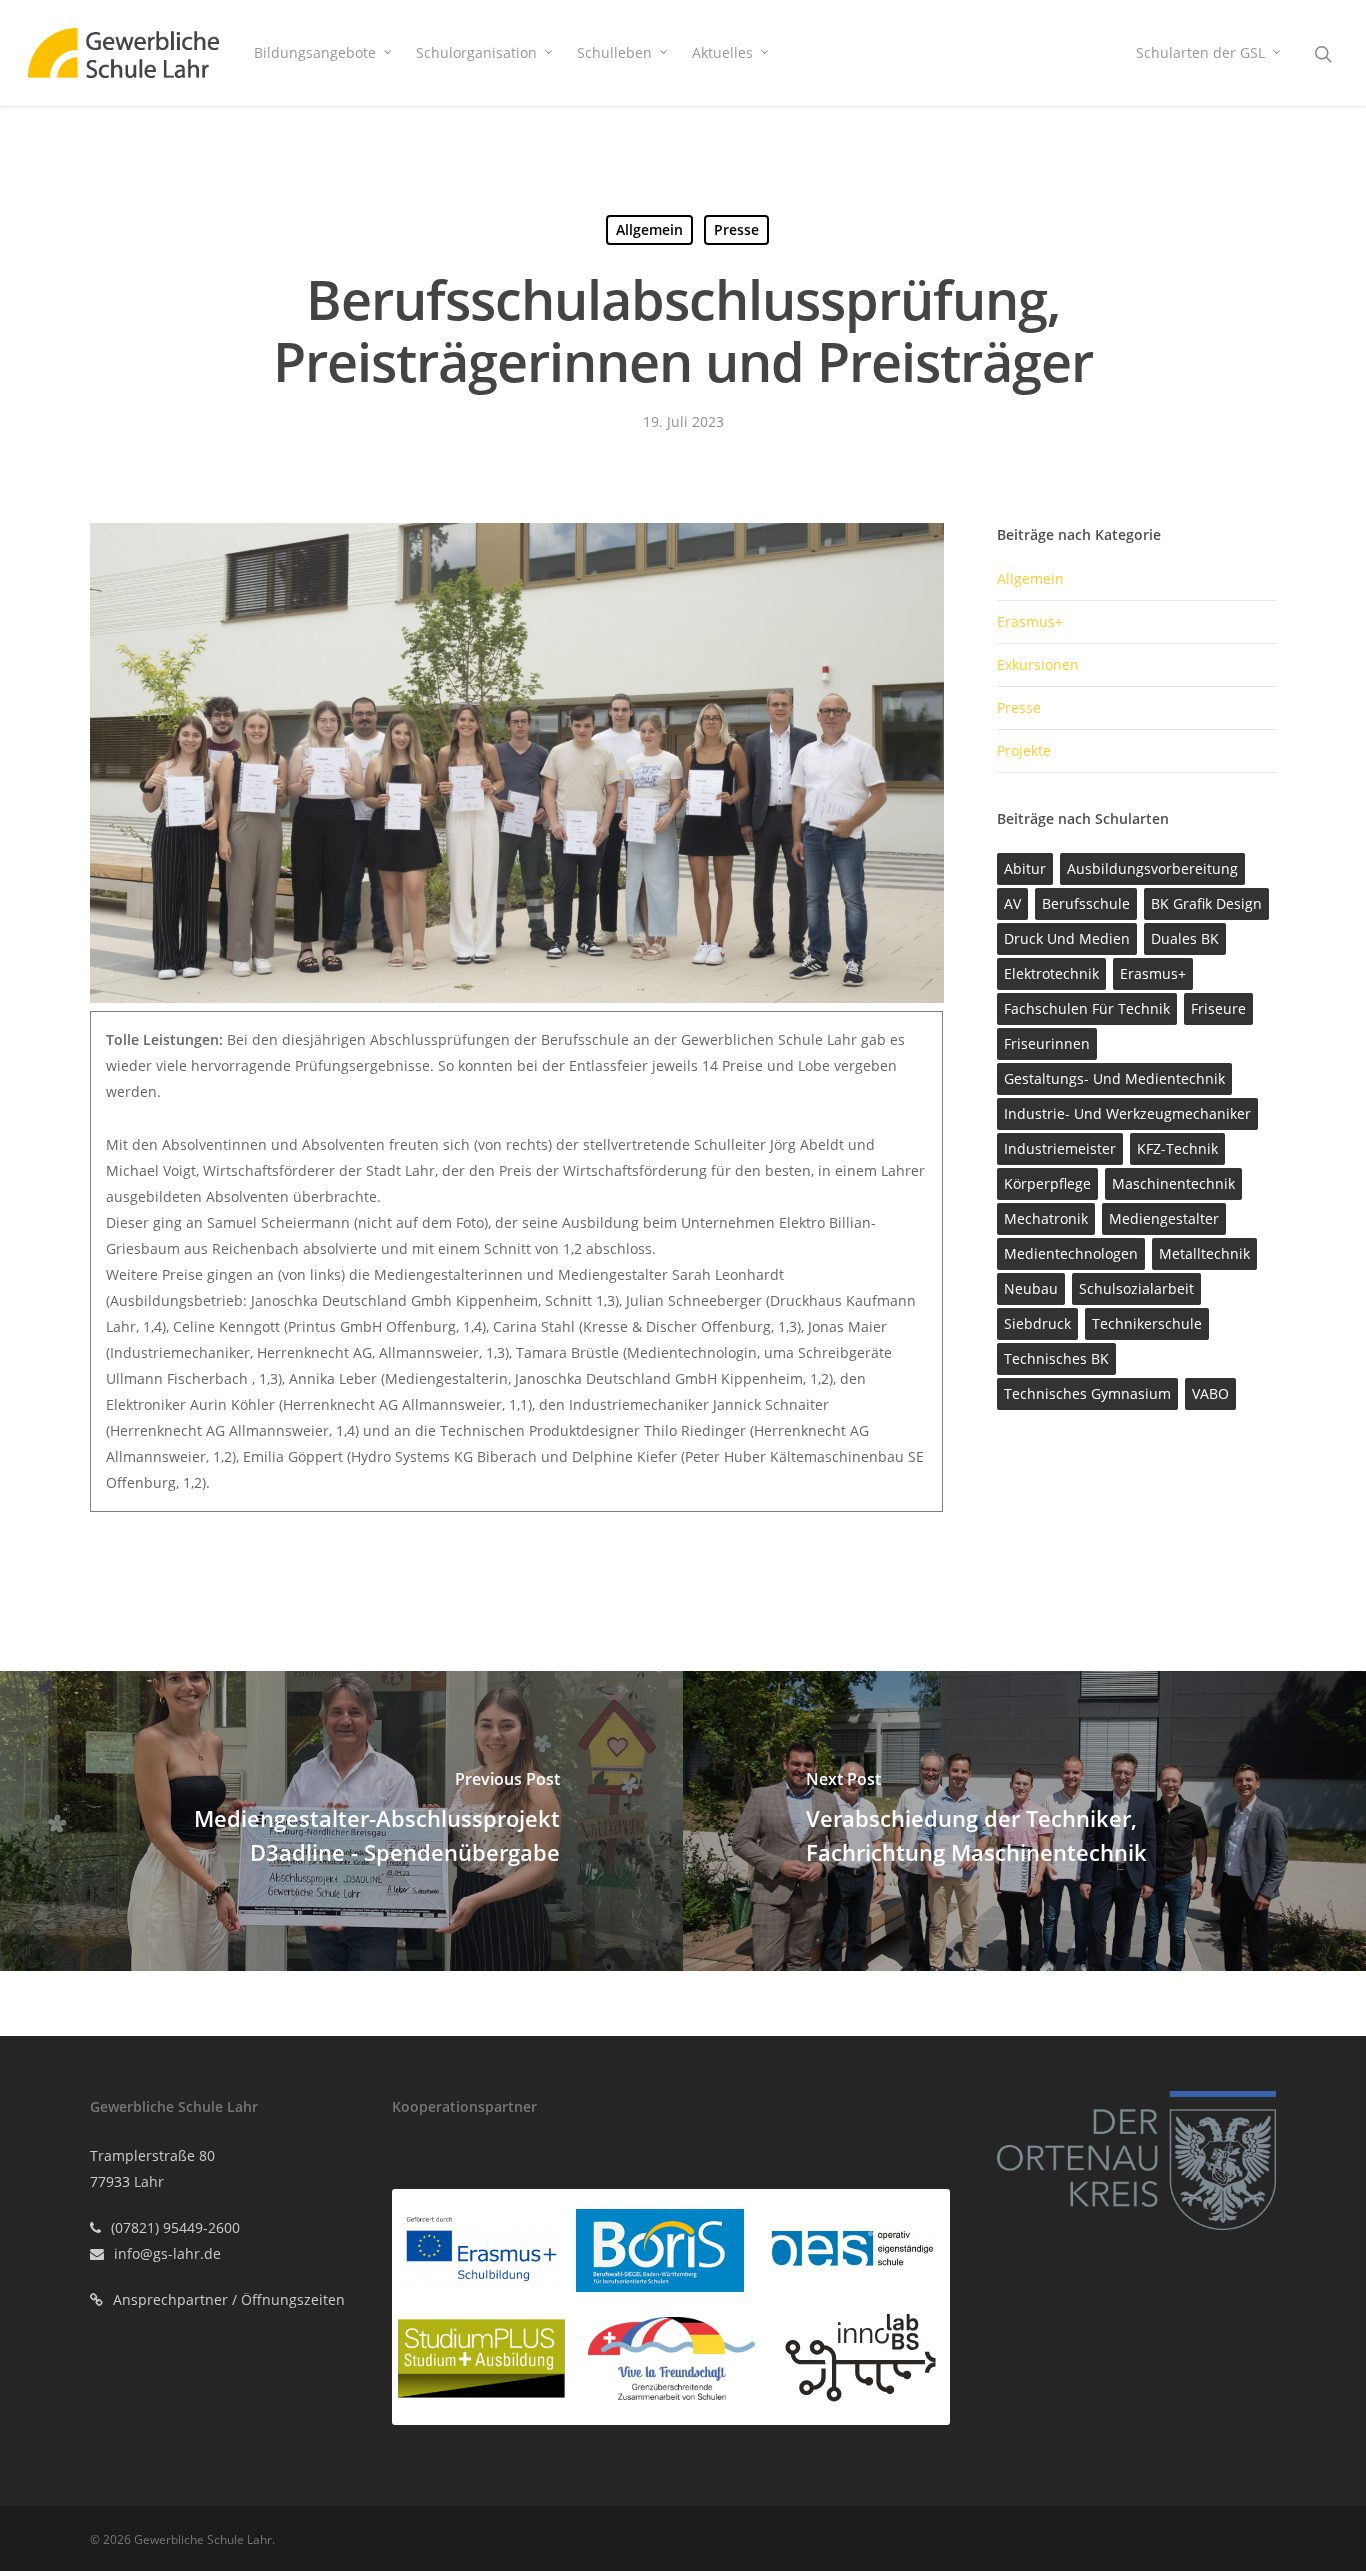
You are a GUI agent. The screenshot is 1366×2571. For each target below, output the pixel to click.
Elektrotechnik (1051, 973)
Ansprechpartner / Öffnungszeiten (229, 2299)
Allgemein (649, 229)
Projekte (1024, 750)
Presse (736, 229)
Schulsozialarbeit (1136, 1288)
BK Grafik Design (1206, 903)
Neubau (1031, 1288)
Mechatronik (1046, 1218)
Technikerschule (1147, 1323)
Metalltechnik (1204, 1253)
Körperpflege (1047, 1183)
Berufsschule (1086, 903)
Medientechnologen (1071, 1253)
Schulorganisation (476, 52)
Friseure (1218, 1008)
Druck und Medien (1067, 938)
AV (1012, 903)
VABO (1210, 1393)
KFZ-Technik (1177, 1148)
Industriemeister (1060, 1148)
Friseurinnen (1047, 1043)
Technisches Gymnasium (1087, 1393)
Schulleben (614, 52)
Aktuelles (722, 52)
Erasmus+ (1030, 621)
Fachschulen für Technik (1087, 1008)
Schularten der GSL (1200, 52)
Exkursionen (1038, 664)
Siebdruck (1037, 1323)
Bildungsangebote (315, 52)
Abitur (1025, 868)
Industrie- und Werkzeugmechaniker (1127, 1113)
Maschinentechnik (1173, 1183)
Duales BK (1185, 938)
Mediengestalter (1164, 1218)
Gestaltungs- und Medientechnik (1114, 1078)
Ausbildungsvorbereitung (1152, 868)
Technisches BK (1056, 1358)
